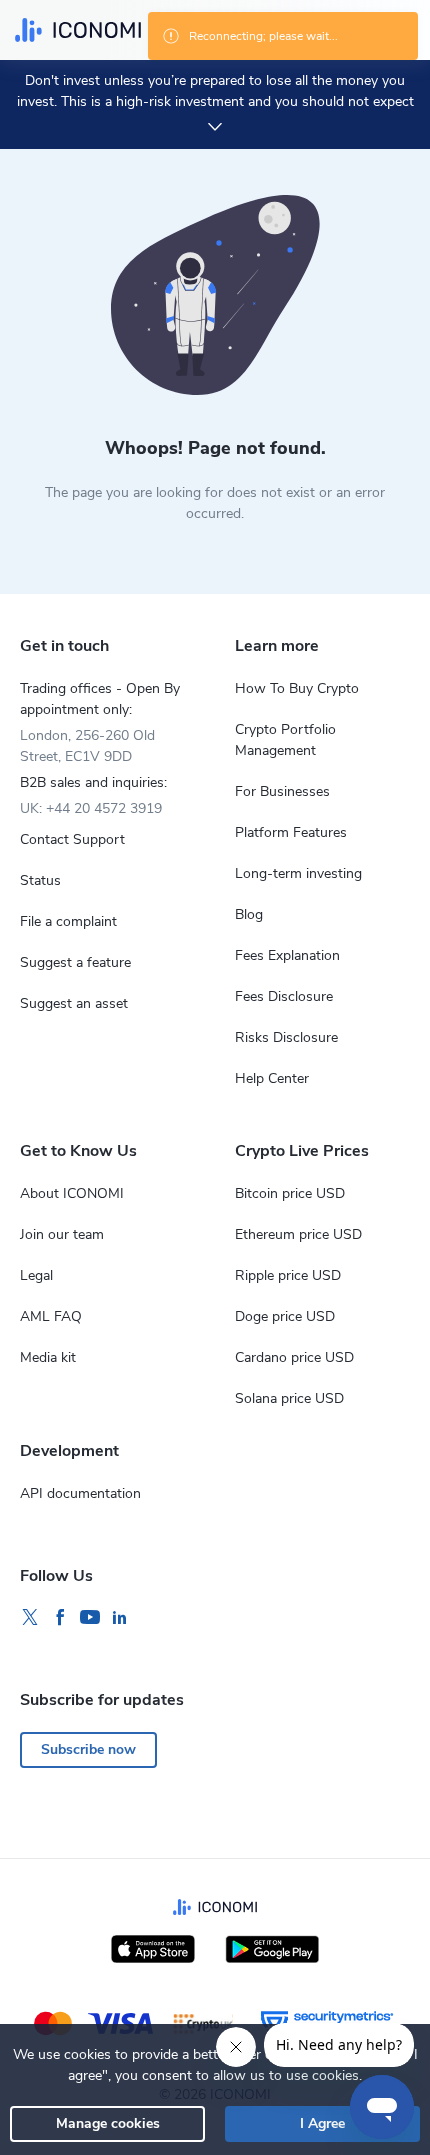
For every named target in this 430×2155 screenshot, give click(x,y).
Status (40, 880)
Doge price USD (285, 1316)
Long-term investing (298, 873)
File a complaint (68, 921)
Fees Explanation (287, 955)
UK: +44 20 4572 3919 (91, 808)
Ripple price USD (288, 1275)
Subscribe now (88, 1749)
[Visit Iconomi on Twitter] (30, 1618)
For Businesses (282, 791)
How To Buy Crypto (297, 688)
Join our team (62, 1234)
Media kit (48, 1357)
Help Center (272, 1078)
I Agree (322, 2123)
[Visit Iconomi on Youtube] (90, 1618)
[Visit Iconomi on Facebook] (60, 1618)
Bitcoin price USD (290, 1193)
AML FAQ (51, 1316)
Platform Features (291, 832)
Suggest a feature (75, 962)
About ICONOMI (72, 1193)
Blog (249, 914)
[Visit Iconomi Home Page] (78, 30)
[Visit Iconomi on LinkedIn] (120, 1618)
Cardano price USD (294, 1357)
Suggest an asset (74, 1003)
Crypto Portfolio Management (285, 740)
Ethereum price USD (298, 1234)
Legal (36, 1275)
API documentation (80, 1493)
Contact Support (72, 839)
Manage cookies (108, 2123)
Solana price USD (289, 1398)
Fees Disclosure (284, 996)
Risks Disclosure (286, 1037)
